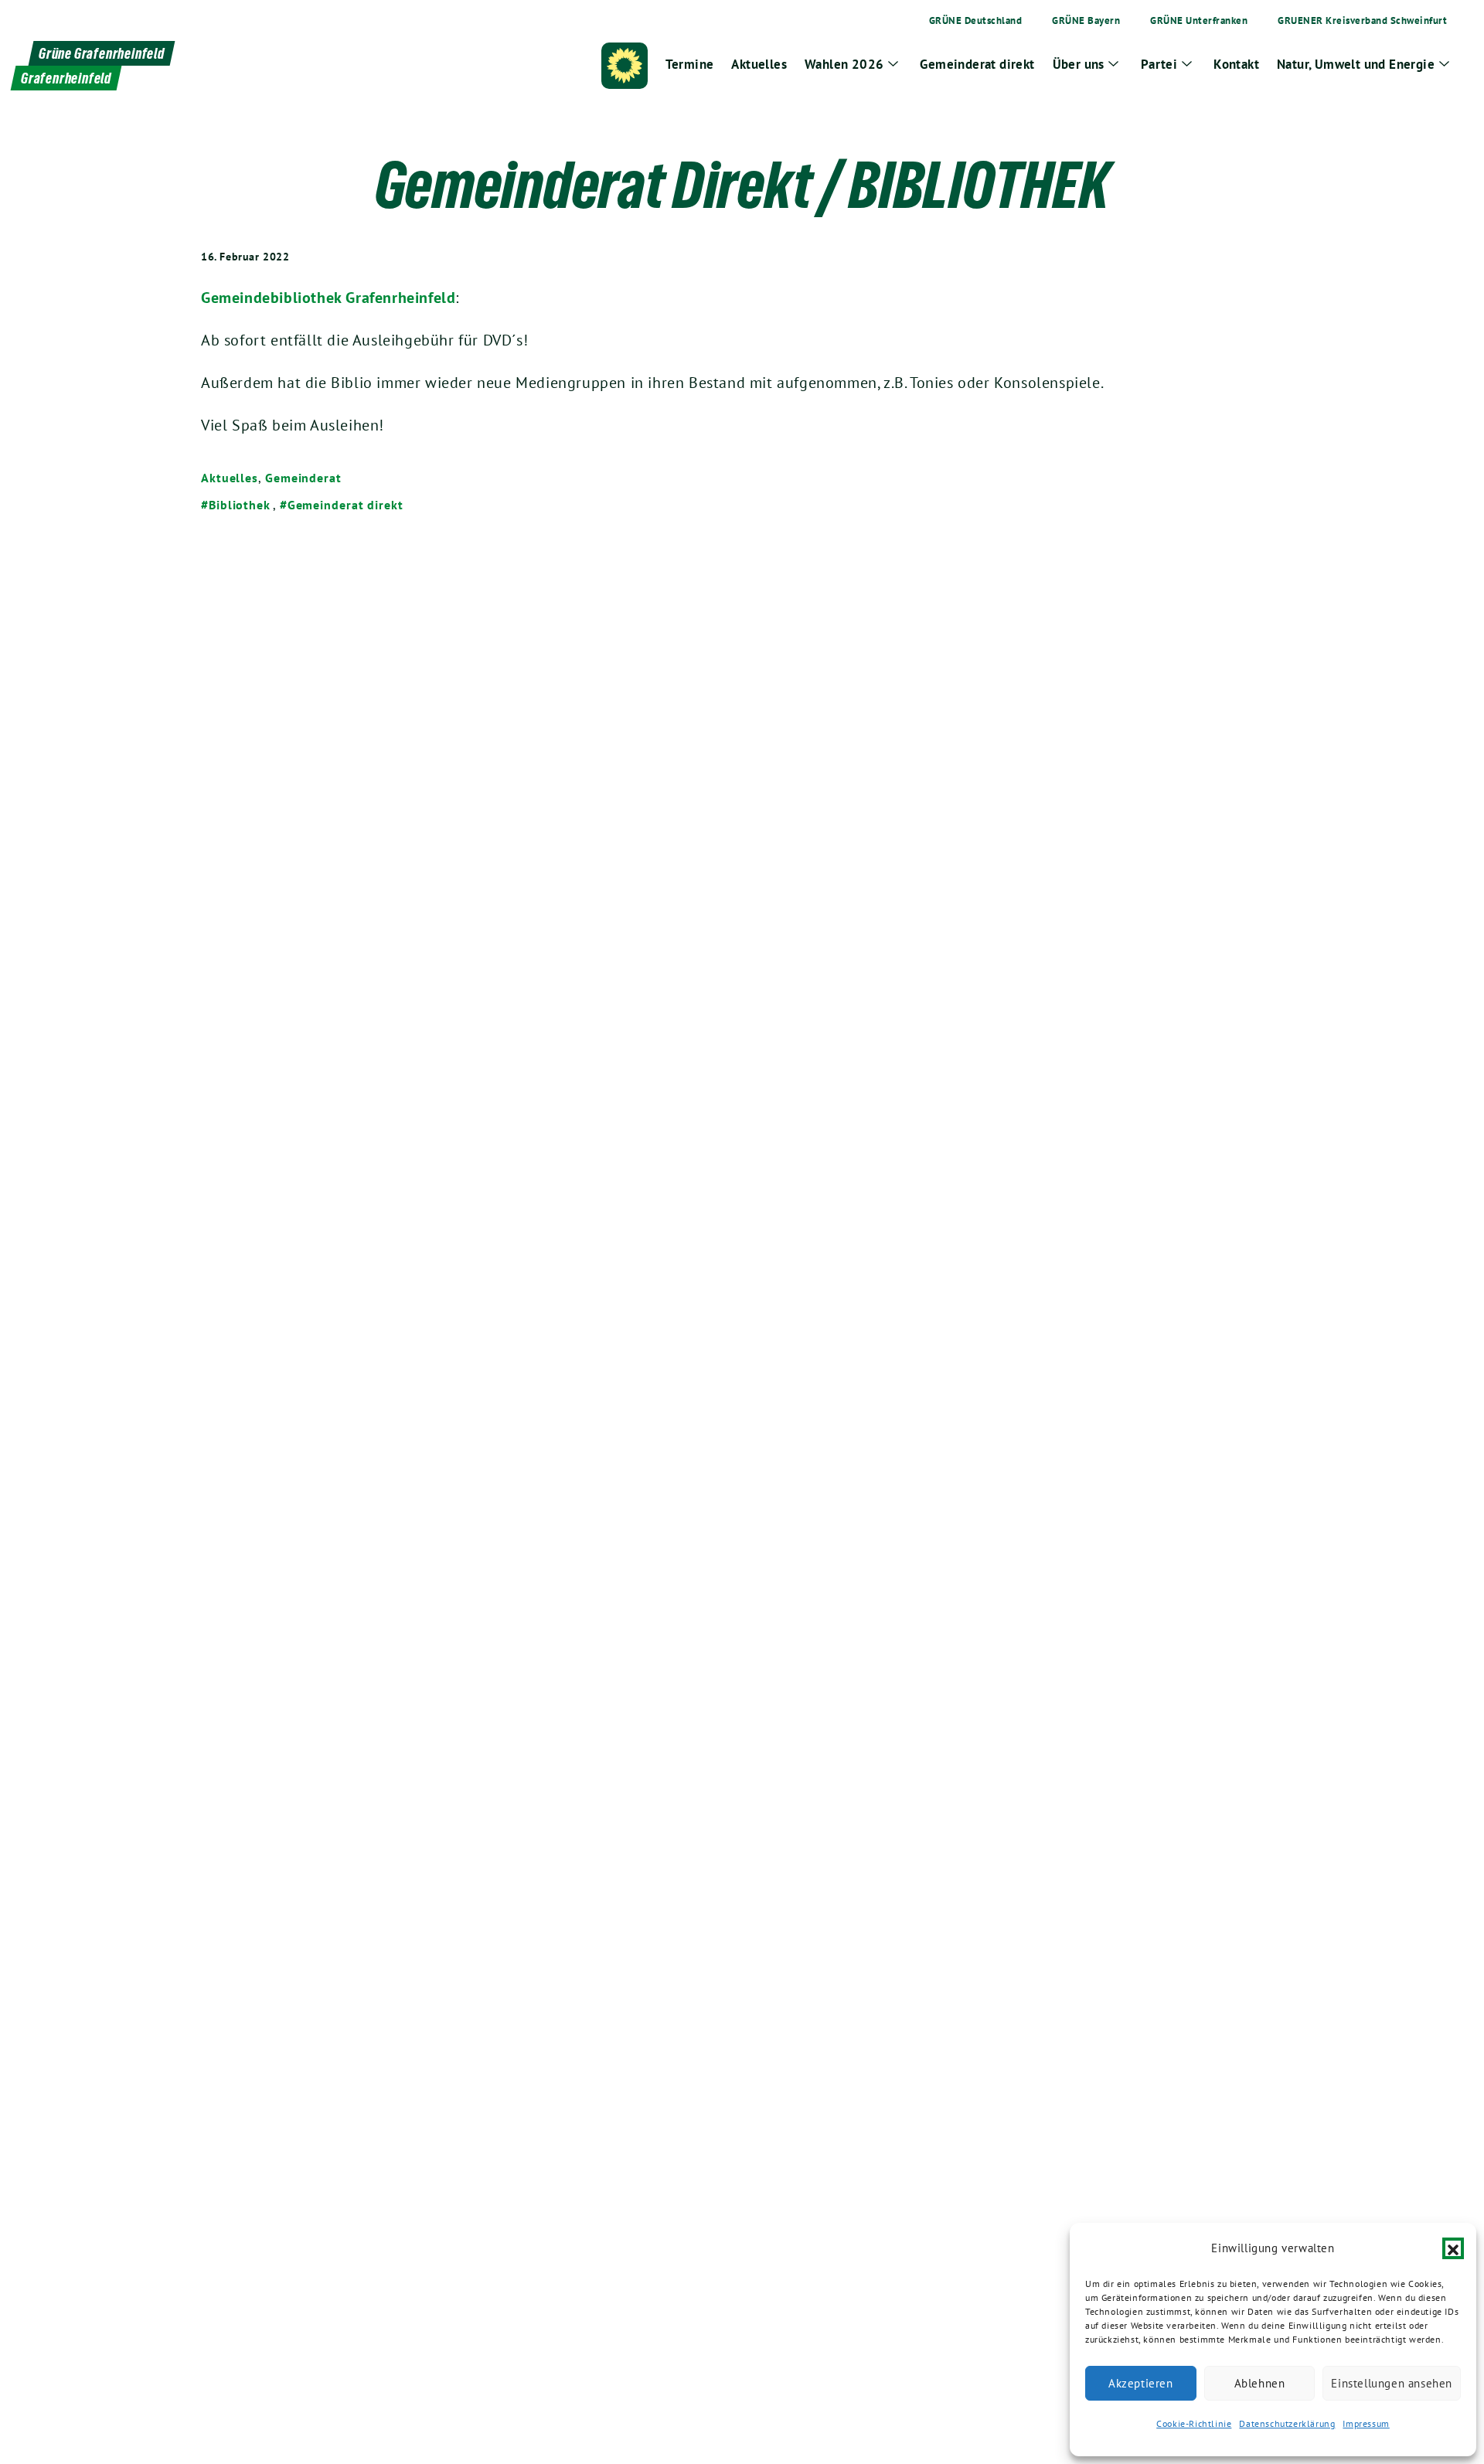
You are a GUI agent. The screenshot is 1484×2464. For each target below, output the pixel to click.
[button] (1453, 2248)
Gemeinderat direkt (345, 505)
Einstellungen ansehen (1392, 2383)
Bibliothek (240, 505)
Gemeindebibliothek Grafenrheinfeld (328, 298)
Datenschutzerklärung (1287, 2423)
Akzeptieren (1141, 2383)
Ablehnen (1260, 2383)
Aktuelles (230, 478)
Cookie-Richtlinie (1194, 2423)
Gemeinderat (303, 478)
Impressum (1366, 2423)
